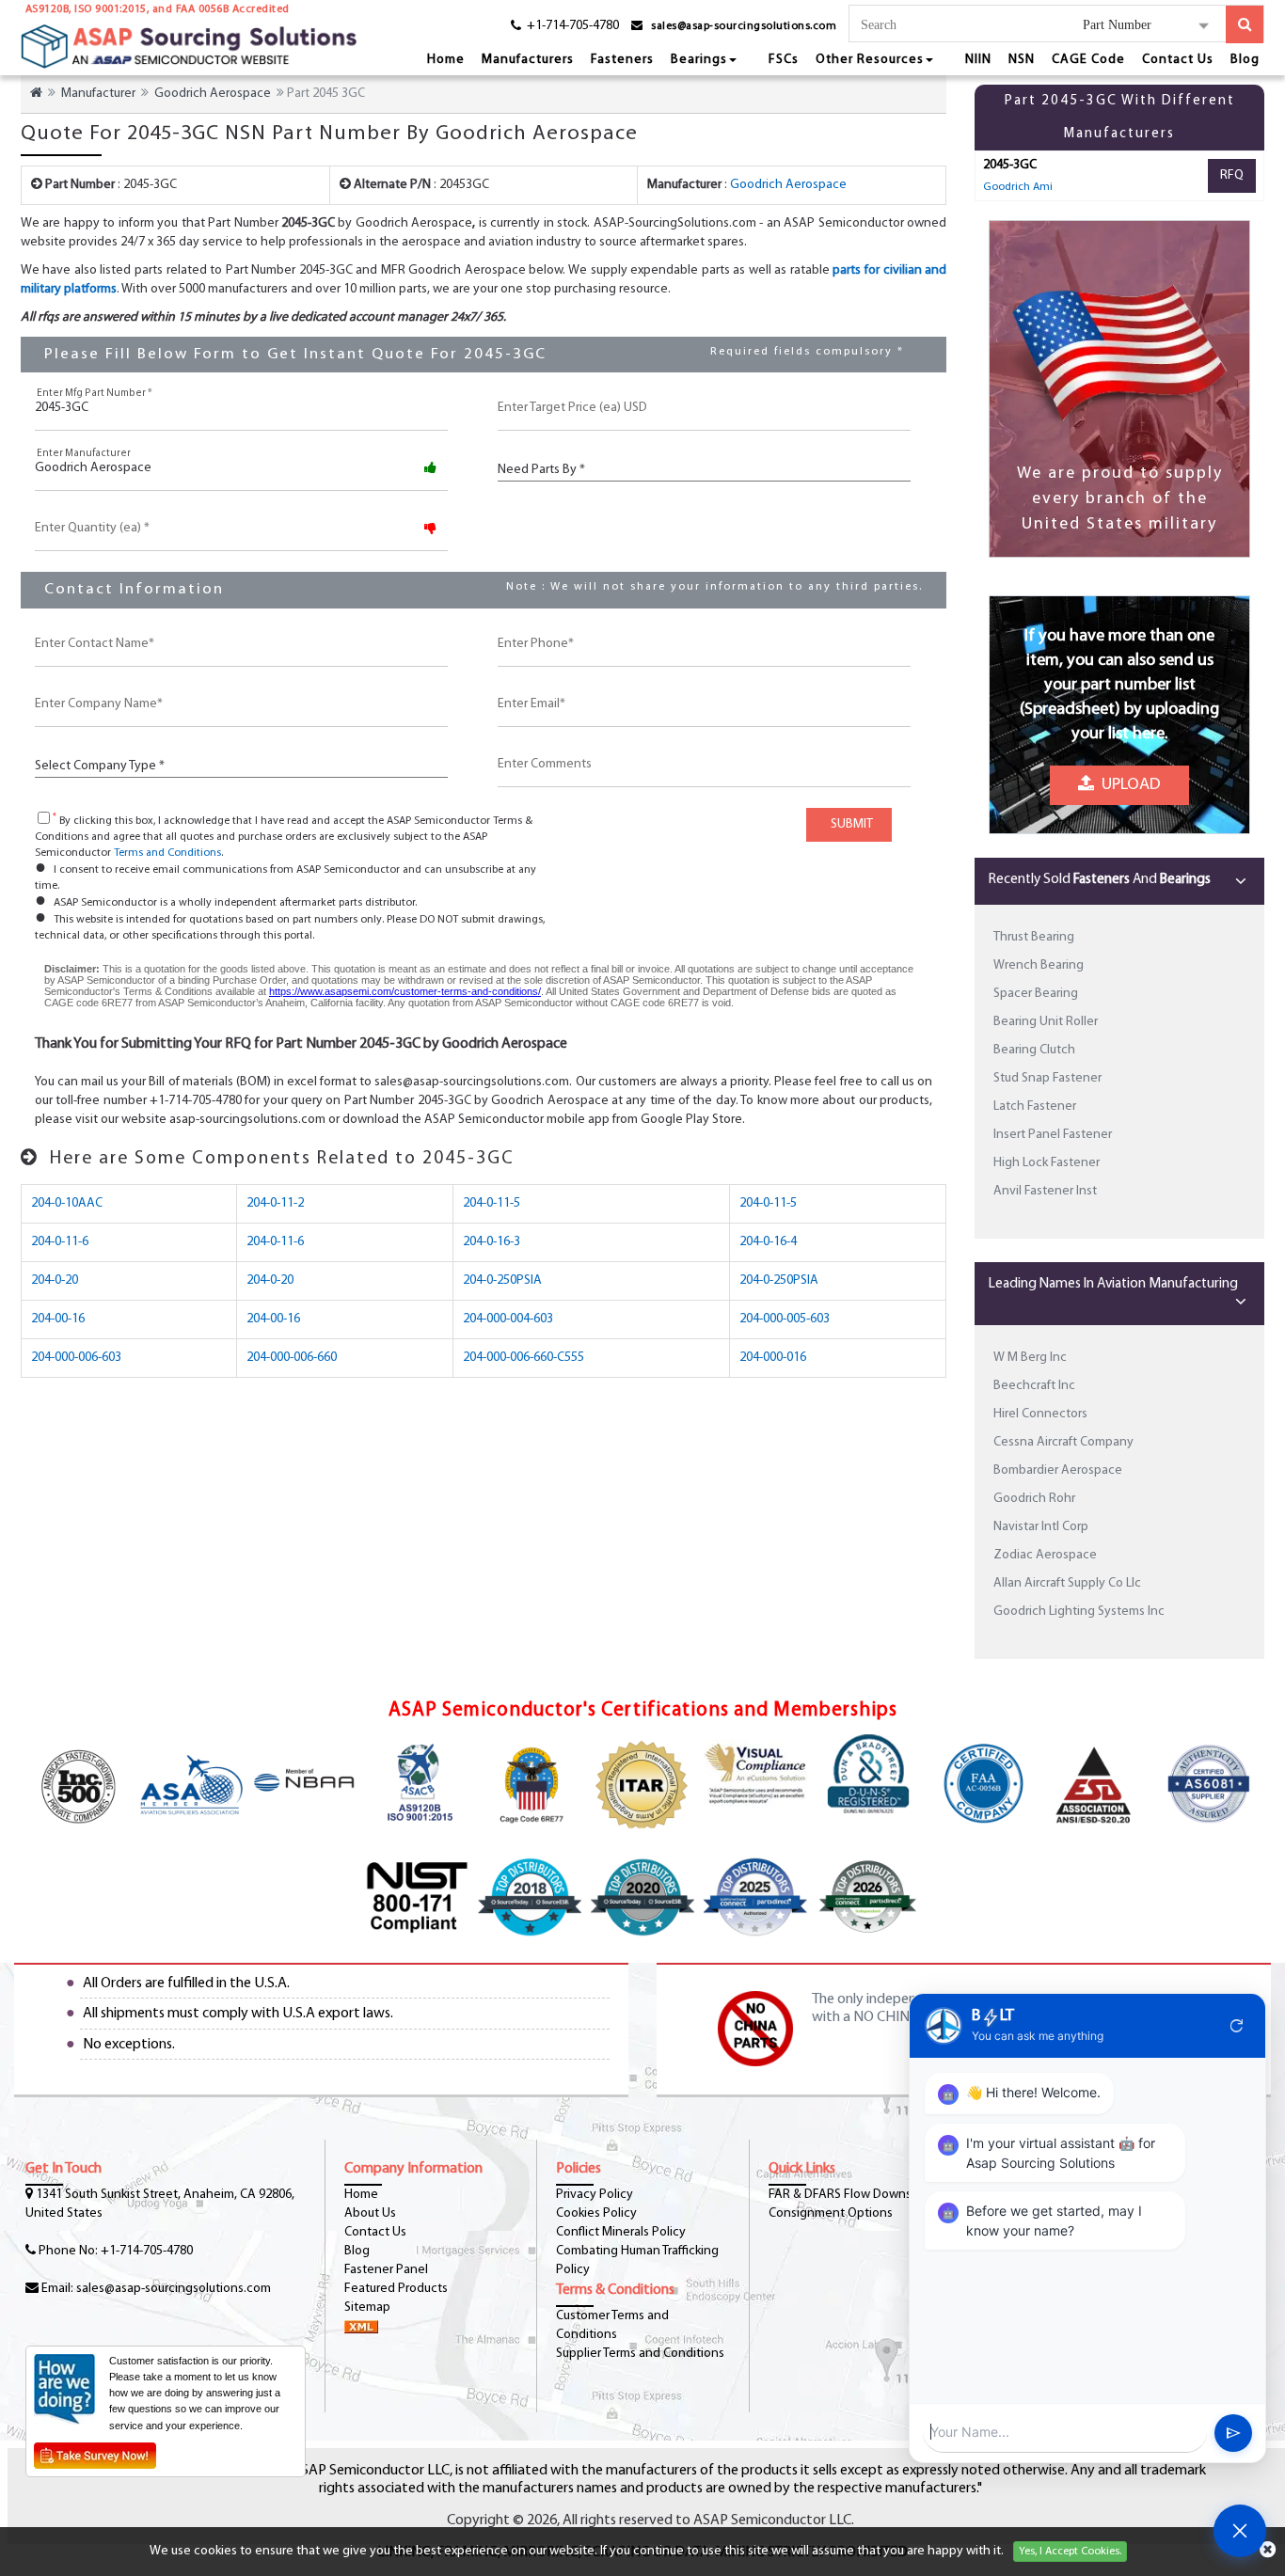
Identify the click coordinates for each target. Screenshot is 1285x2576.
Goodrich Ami (1018, 187)
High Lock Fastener (1047, 1163)
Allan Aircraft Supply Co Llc (1067, 1583)
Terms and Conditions (167, 853)
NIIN (978, 60)
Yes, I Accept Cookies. (1070, 2552)
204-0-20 (55, 1280)
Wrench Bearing (1039, 965)
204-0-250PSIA (502, 1280)
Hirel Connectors (1040, 1414)
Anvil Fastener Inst (1045, 1191)
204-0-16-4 (768, 1242)
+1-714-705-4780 (147, 2251)
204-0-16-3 (492, 1242)
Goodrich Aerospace (213, 94)
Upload (1127, 780)
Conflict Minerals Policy (621, 2232)
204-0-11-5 (492, 1203)
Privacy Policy (595, 2195)
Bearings (699, 60)
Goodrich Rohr (1034, 1499)
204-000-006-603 (76, 1358)
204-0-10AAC (67, 1203)
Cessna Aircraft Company (1063, 1442)
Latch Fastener (1035, 1106)
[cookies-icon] (1268, 2552)
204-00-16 (58, 1319)
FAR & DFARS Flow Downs (840, 2195)
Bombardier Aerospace (1058, 1470)
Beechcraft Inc (1034, 1386)
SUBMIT (849, 824)
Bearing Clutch (1034, 1050)
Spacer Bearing (1036, 994)
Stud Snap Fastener (1047, 1078)
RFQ (1232, 175)
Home (446, 60)
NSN (1022, 60)
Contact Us (1178, 60)
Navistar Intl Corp (1041, 1527)
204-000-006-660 (292, 1358)
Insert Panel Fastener (1053, 1135)
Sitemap (367, 2307)
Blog (1245, 60)
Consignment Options (831, 2213)
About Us (370, 2213)
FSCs (784, 60)
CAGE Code (1088, 60)
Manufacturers (528, 60)
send (1233, 2433)
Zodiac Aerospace (1045, 1555)
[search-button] (1245, 24)
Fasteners (622, 60)
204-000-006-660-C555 (524, 1358)
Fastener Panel (386, 2270)
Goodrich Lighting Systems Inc (1079, 1612)
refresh (1237, 2026)
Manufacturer (98, 94)
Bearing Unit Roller (1046, 1022)
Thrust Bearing (1034, 937)
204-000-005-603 (785, 1319)
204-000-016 (773, 1358)
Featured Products (396, 2289)
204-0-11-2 (275, 1203)
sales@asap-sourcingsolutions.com (744, 26)
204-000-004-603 (508, 1319)
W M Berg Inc (1030, 1358)
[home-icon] (36, 94)
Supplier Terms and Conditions (640, 2354)
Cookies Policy (596, 2213)
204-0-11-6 (60, 1242)
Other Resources (870, 60)
